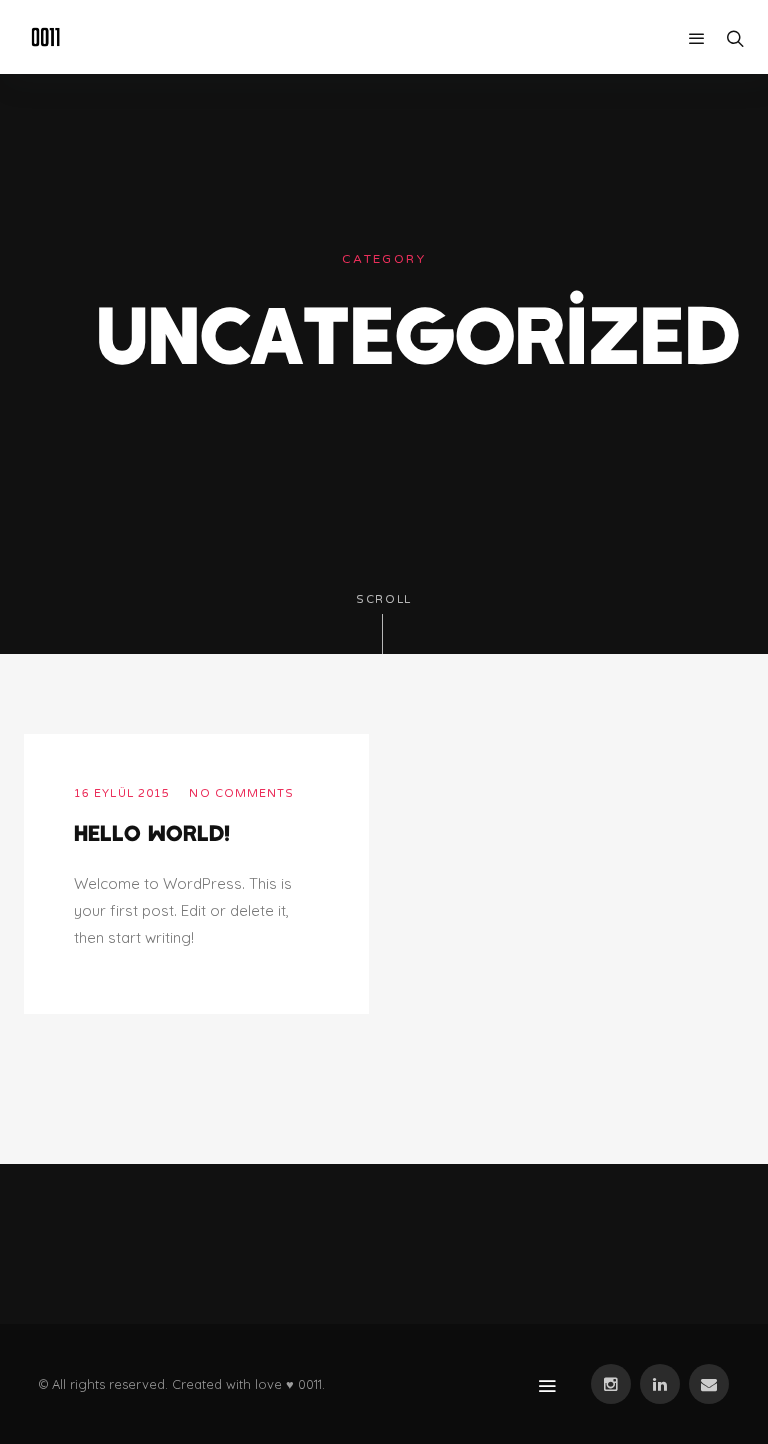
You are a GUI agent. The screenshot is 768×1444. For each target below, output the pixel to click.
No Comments (241, 793)
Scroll (384, 599)
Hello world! (152, 832)
